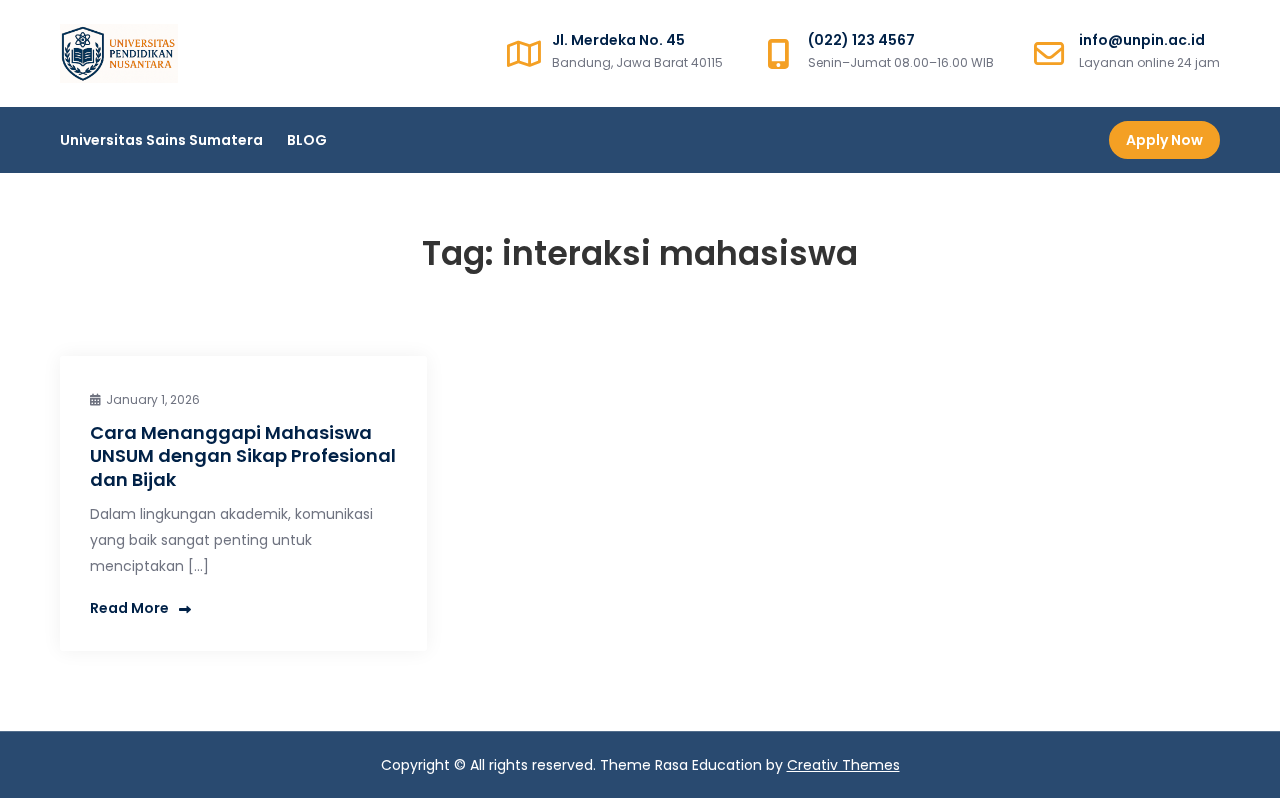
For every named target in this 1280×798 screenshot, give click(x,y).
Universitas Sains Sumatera (161, 140)
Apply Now (1164, 140)
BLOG (307, 140)
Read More (129, 608)
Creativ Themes (843, 765)
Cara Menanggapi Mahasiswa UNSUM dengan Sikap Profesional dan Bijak (243, 456)
